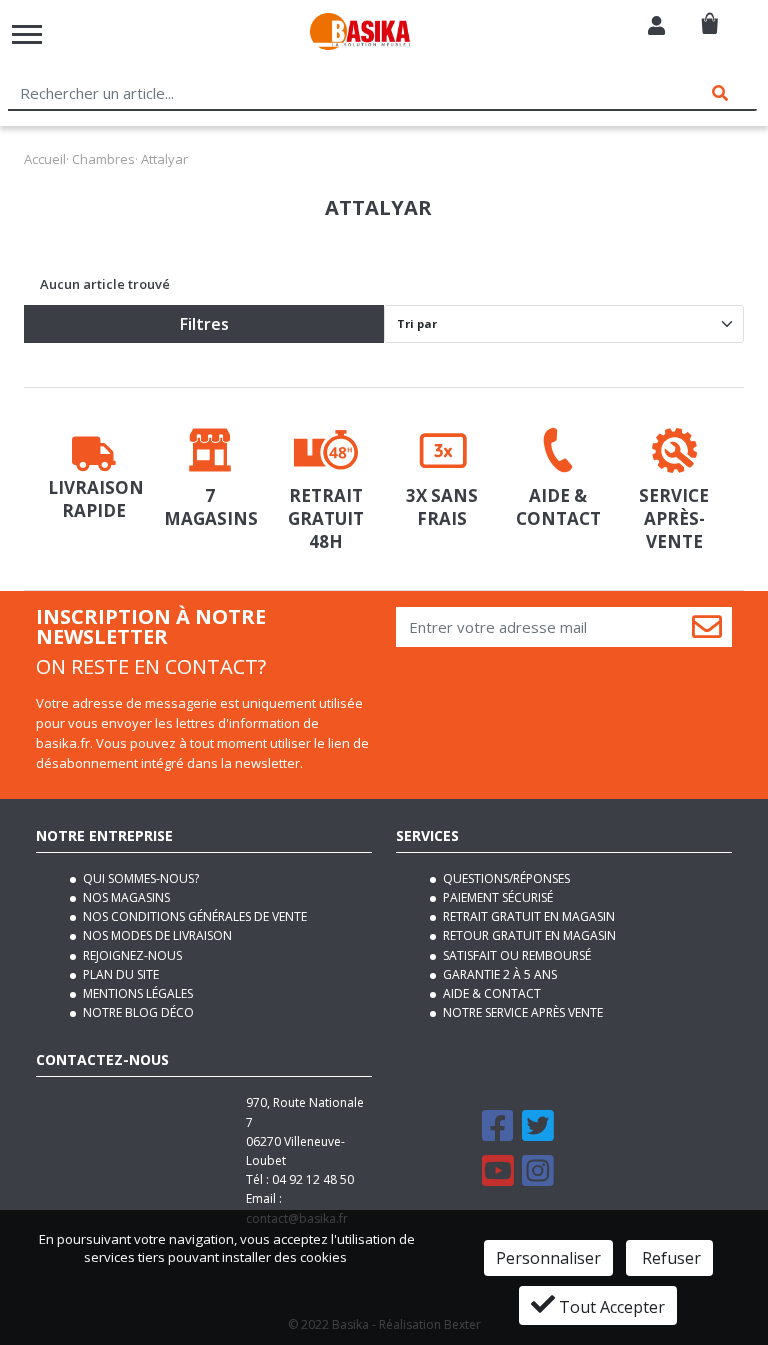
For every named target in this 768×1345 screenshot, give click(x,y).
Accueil (45, 159)
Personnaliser (548, 1258)
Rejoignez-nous (131, 955)
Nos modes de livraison (156, 935)
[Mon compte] (656, 28)
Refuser (669, 1258)
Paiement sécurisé (496, 897)
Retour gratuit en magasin (528, 935)
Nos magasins (125, 897)
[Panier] (709, 15)
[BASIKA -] (360, 34)
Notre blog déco (137, 1012)
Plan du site (119, 974)
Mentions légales (136, 993)
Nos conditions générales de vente (193, 916)
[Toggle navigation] (27, 34)
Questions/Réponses (505, 878)
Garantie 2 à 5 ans (498, 974)
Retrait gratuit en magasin (527, 916)
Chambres (103, 159)
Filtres (204, 324)
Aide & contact (490, 993)
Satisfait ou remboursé (515, 955)
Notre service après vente (521, 1012)
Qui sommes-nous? (139, 878)
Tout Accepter (610, 1307)
